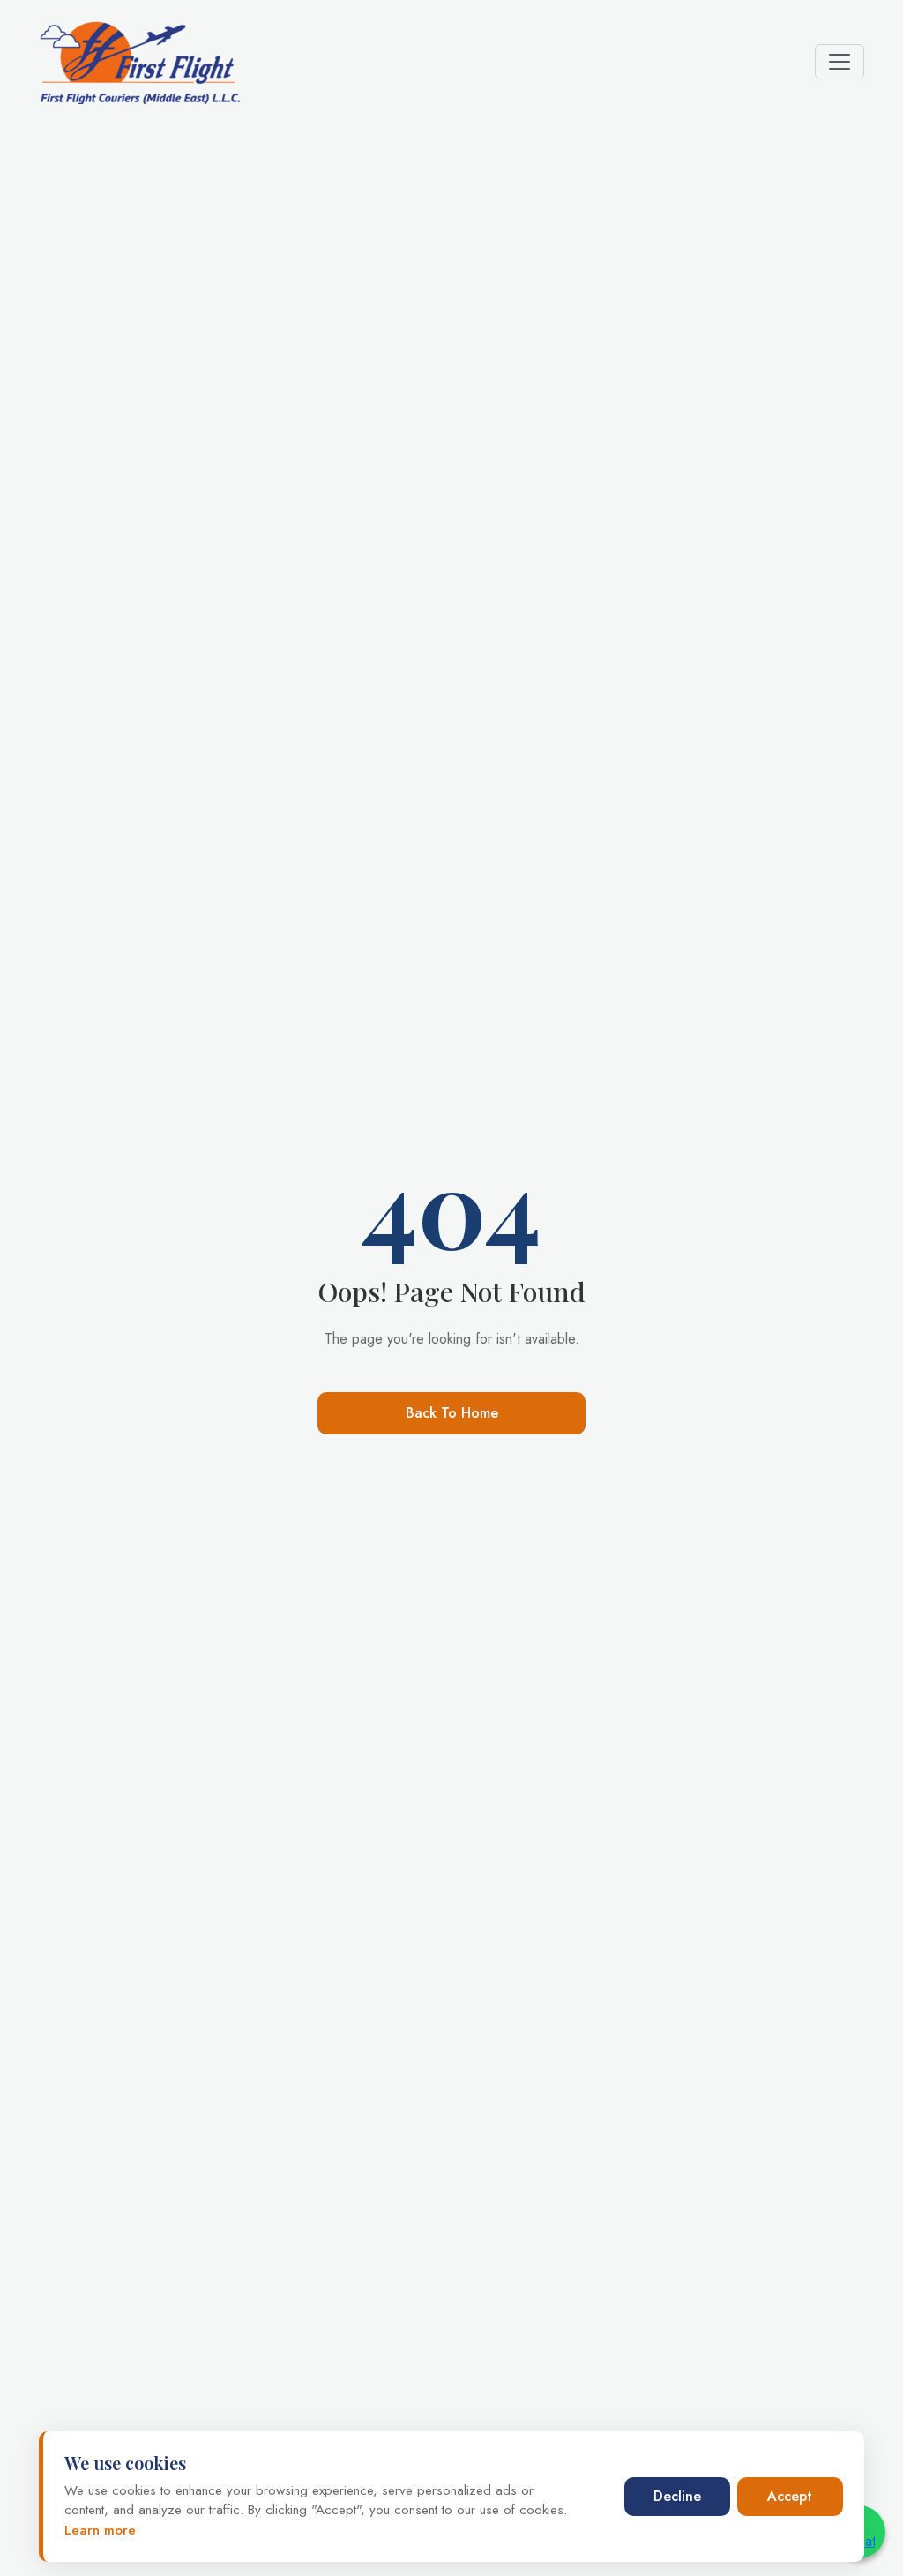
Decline (677, 2496)
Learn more (100, 2530)
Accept (790, 2496)
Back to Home (452, 1413)
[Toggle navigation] (840, 62)
